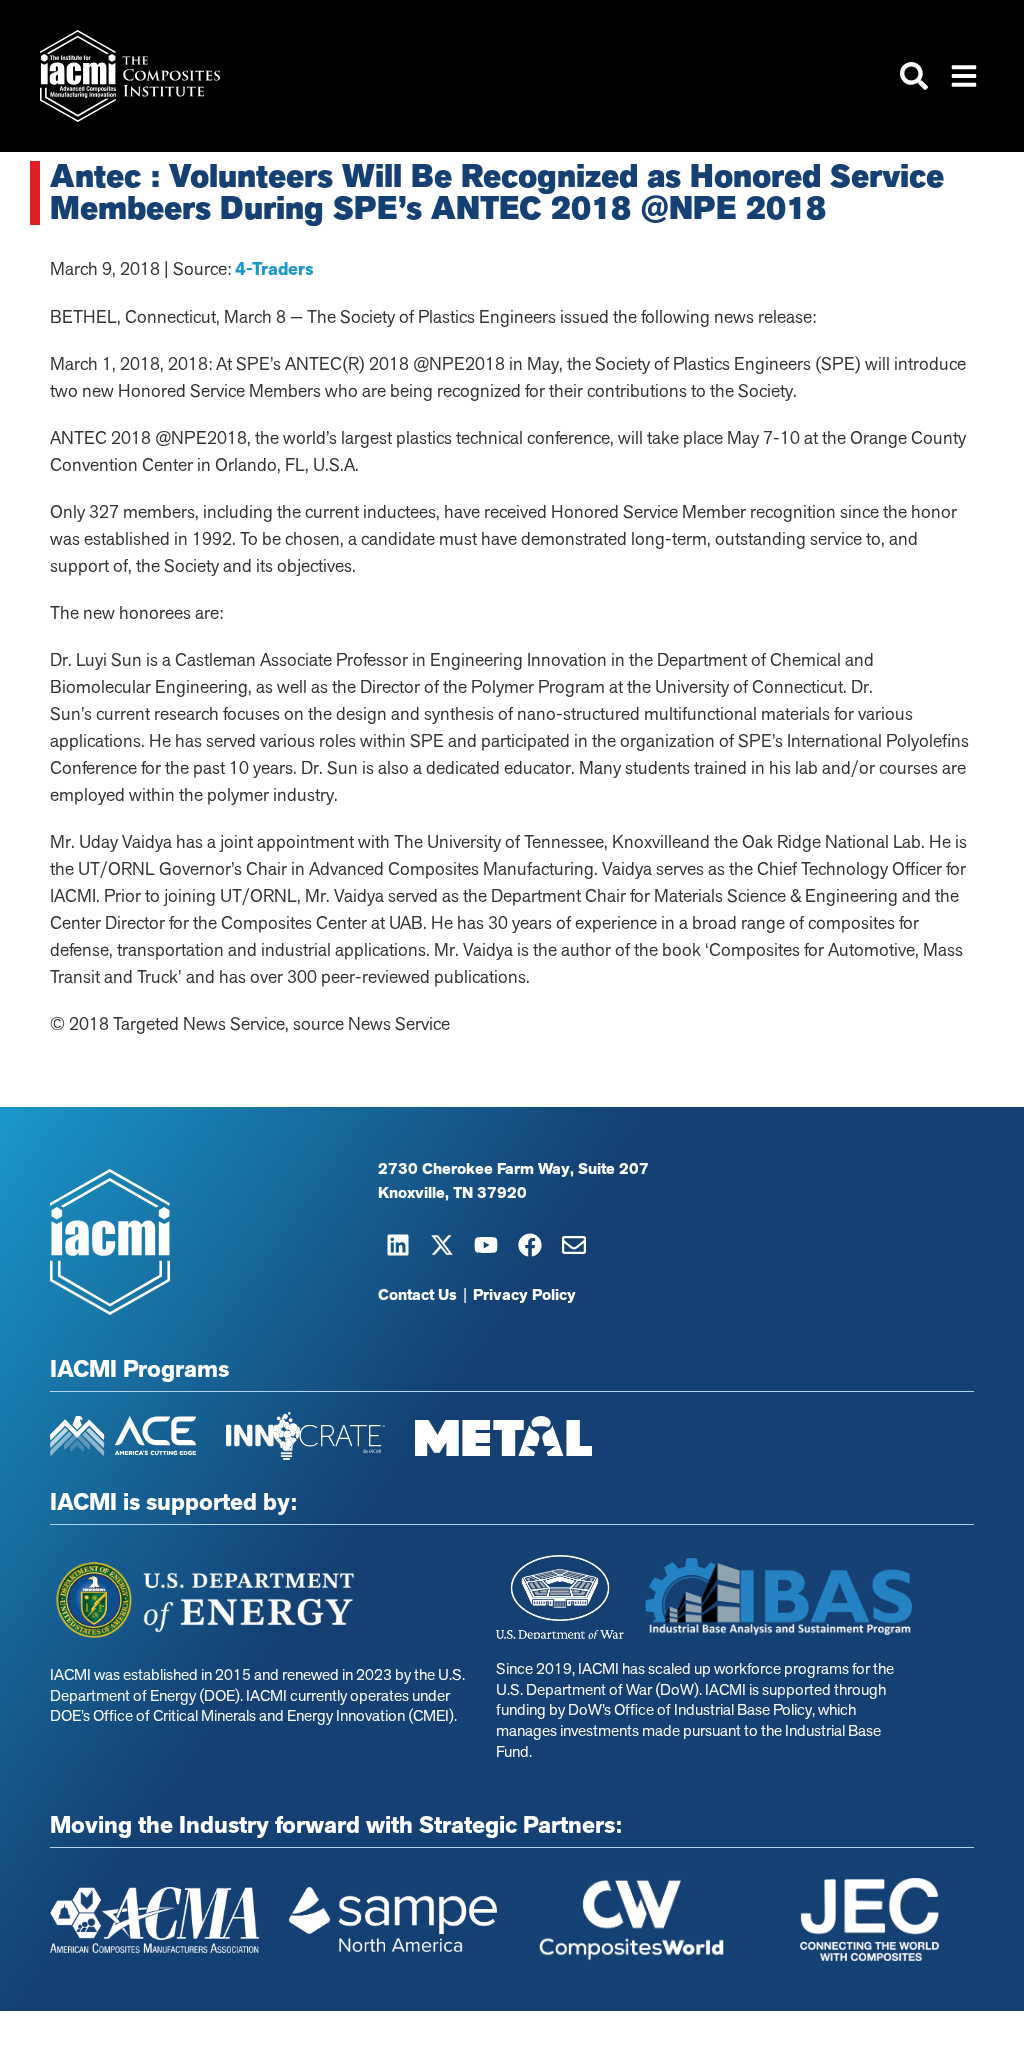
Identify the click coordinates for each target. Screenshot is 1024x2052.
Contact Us (417, 1295)
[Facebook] (530, 1245)
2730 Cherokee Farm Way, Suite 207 (513, 1169)
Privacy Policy (524, 1295)
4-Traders (274, 269)
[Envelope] (574, 1245)
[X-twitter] (442, 1245)
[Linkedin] (398, 1245)
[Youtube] (486, 1245)
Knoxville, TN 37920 (452, 1193)
